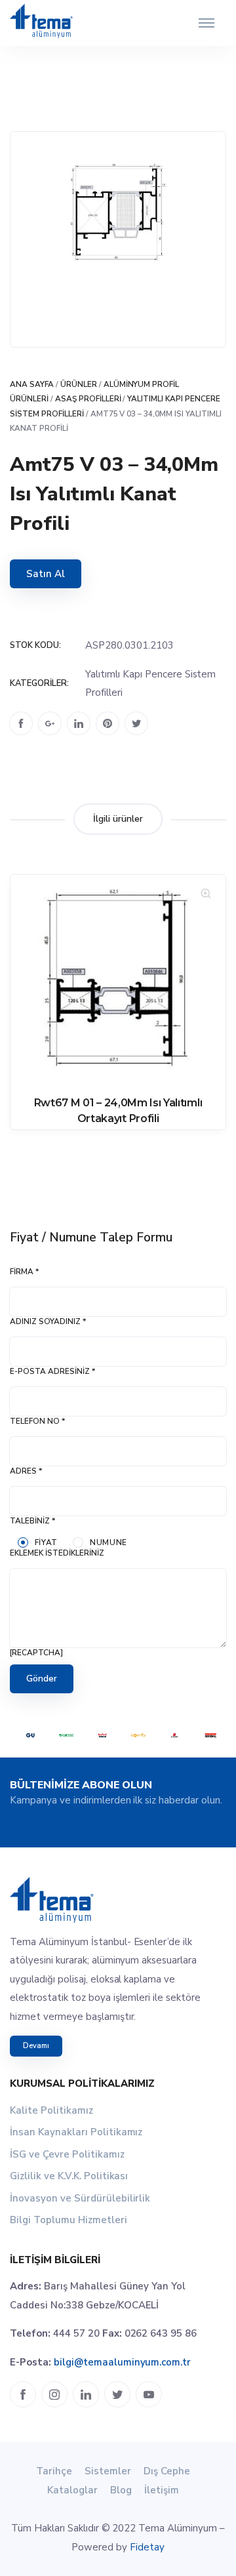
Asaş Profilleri (88, 399)
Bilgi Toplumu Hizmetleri (69, 2220)
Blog (121, 2490)
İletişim (162, 2490)
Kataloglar (72, 2490)
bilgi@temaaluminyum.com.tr (122, 2362)
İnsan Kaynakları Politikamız (76, 2132)
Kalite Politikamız (51, 2110)
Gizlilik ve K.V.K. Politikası (69, 2176)
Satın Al (46, 574)
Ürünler (79, 384)
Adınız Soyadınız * (48, 1321)
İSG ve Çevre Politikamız (67, 2154)
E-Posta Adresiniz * (52, 1371)
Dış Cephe (167, 2471)
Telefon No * (37, 1421)
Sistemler (108, 2471)
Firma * (24, 1272)
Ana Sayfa (32, 384)
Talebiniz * (32, 1521)
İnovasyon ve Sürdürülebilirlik (80, 2198)
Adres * (26, 1471)
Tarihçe (54, 2471)
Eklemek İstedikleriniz (57, 1553)
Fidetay (147, 2547)
